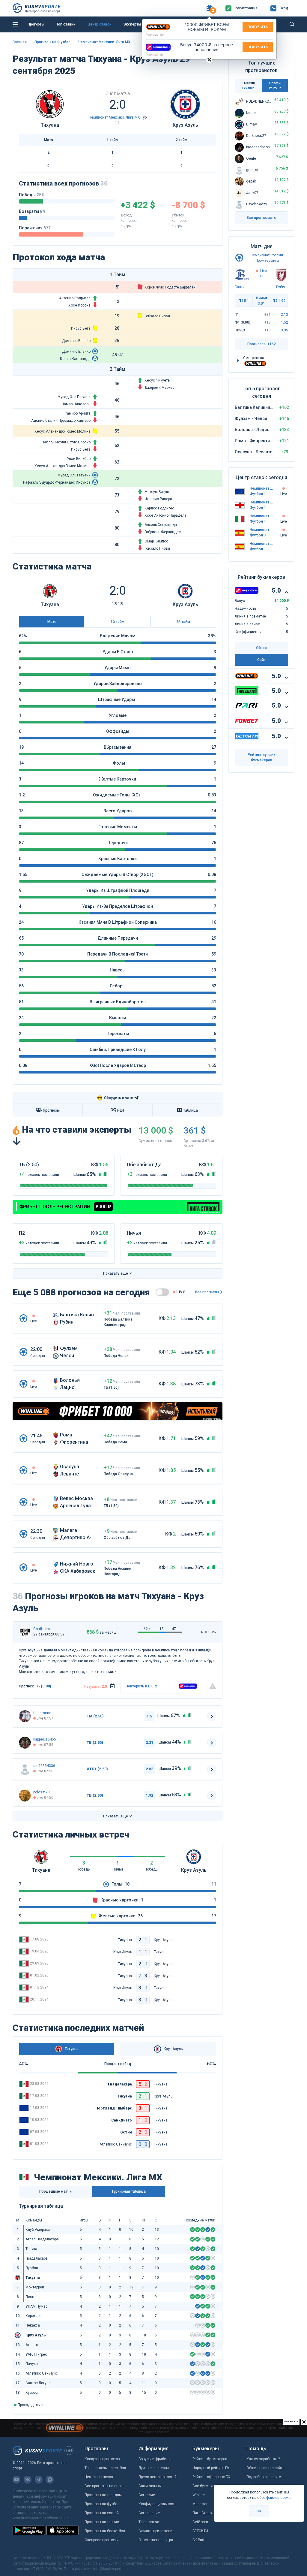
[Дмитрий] (25, 1632)
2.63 (149, 1769)
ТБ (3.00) (43, 1686)
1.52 (285, 322)
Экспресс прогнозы (101, 2540)
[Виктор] (25, 1743)
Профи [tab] (275, 85)
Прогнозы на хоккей (102, 2513)
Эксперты (132, 24)
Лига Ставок (203, 2513)
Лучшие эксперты (154, 2468)
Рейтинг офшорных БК (211, 2477)
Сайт (261, 660)
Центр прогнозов (99, 2477)
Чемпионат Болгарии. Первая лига (262, 488)
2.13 (285, 315)
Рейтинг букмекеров (210, 2459)
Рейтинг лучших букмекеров (261, 757)
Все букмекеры (206, 2486)
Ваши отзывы (150, 2486)
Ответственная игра (156, 2540)
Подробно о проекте (264, 2477)
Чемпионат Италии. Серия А (262, 516)
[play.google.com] (29, 2530)
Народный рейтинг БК (211, 2468)
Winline (199, 2495)
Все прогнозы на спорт (104, 2486)
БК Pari (198, 2540)
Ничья (261, 301)
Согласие (147, 2495)
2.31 (149, 1743)
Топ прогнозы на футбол (105, 2468)
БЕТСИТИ (200, 2531)
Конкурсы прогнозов (102, 2459)
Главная (20, 42)
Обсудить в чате (115, 1098)
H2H (121, 1110)
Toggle (162, 1292)
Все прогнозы (207, 1292)
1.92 (149, 1795)
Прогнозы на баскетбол (105, 2531)
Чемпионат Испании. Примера (262, 530)
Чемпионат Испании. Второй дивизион (262, 544)
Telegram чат (150, 2522)
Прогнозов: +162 (262, 344)
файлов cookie (279, 2498)
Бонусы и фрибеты (154, 2459)
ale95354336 (44, 1766)
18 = (163, 1629)
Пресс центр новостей (158, 2477)
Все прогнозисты (262, 218)
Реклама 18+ (155, 35)
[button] (209, 8)
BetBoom (200, 2522)
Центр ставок (100, 24)
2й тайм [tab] (183, 622)
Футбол (258, 494)
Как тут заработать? (263, 2459)
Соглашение (149, 2513)
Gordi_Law (42, 1629)
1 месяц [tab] (248, 85)
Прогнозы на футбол (102, 2504)
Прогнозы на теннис (102, 2522)
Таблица (191, 1110)
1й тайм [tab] (118, 622)
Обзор (261, 648)
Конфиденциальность (157, 2504)
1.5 (149, 1716)
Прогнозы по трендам (103, 2495)
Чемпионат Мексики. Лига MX (104, 42)
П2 (279, 301)
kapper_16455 (45, 1739)
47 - (175, 1629)
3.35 (285, 330)
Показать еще (116, 1273)
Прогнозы (36, 24)
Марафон (200, 2504)
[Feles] (25, 1716)
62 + (147, 1629)
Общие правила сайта (265, 2468)
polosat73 (42, 1792)
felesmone (42, 1713)
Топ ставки (66, 24)
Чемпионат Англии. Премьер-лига (262, 502)
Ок (259, 2511)
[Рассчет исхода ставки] (112, 1686)
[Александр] (25, 1795)
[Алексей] (25, 1769)
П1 (244, 301)
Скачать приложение (156, 2531)
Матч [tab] (52, 622)
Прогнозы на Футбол (52, 42)
